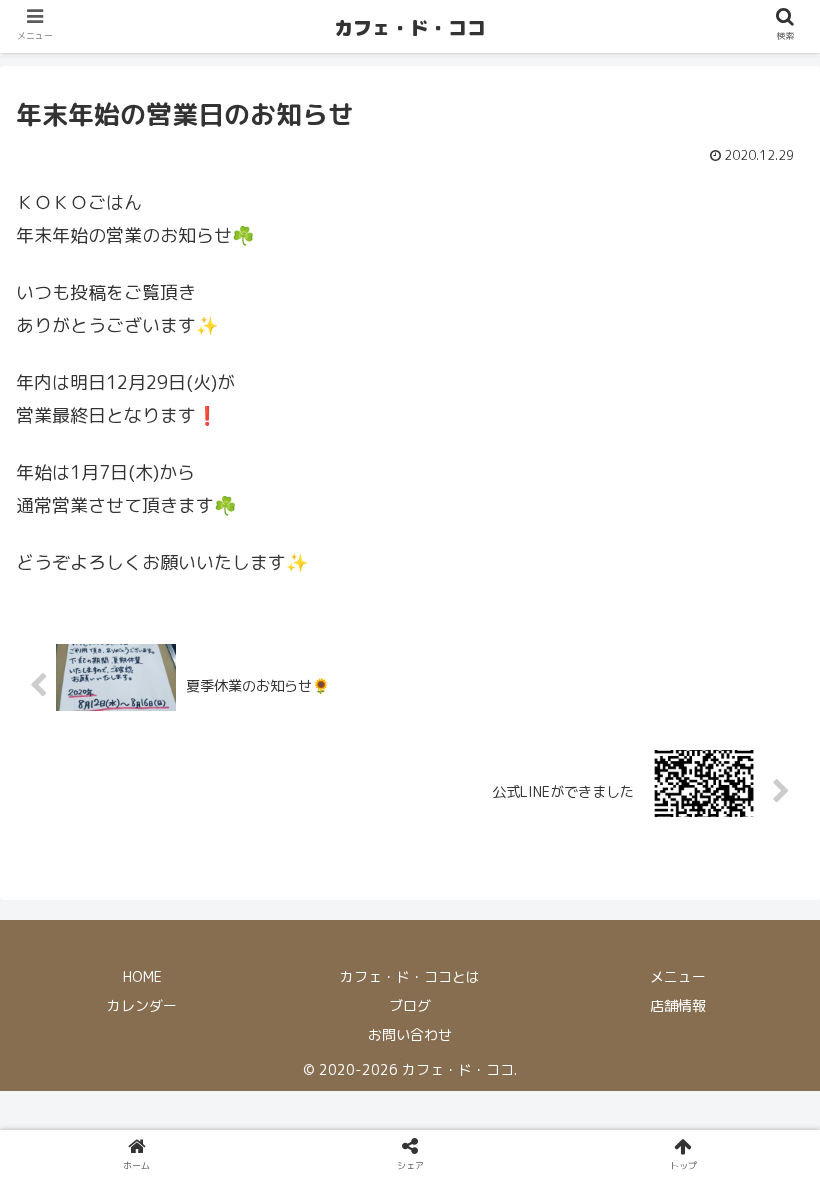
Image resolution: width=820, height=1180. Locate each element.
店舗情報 (678, 1005)
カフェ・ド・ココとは (410, 976)
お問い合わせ (410, 1034)
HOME (142, 976)
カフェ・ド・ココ (410, 28)
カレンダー (142, 1005)
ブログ (410, 1005)
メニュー (678, 976)
